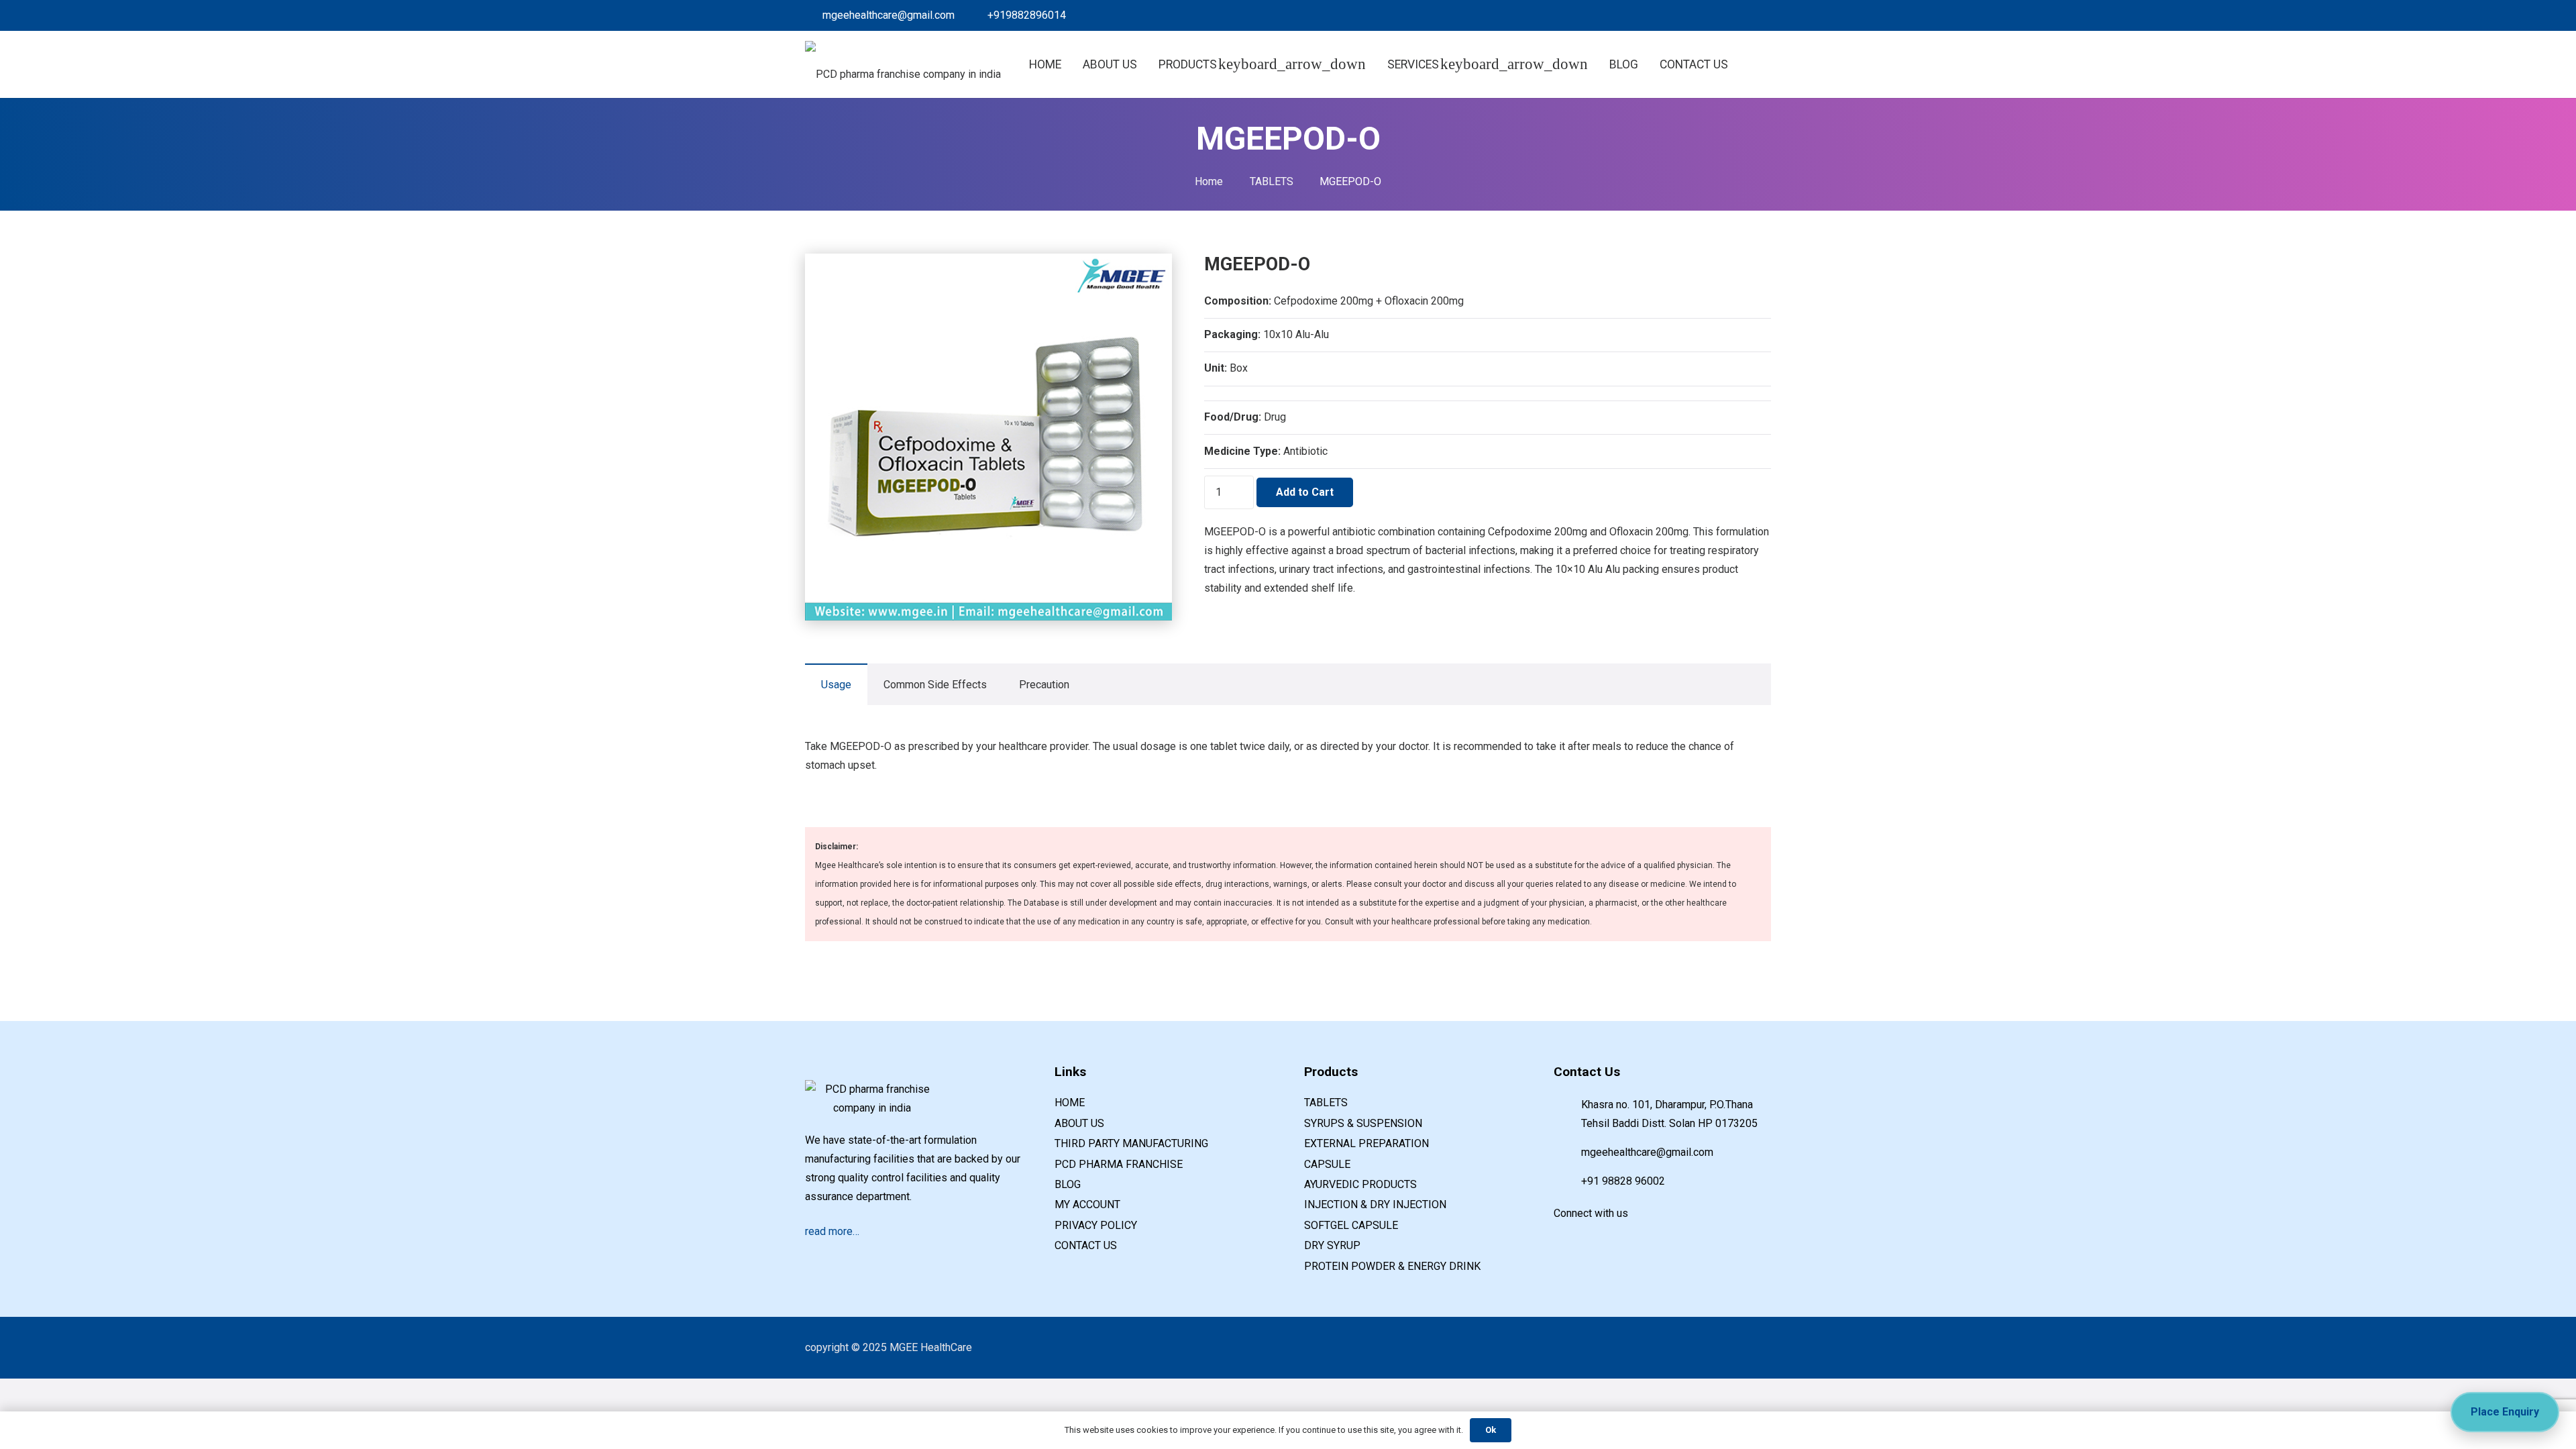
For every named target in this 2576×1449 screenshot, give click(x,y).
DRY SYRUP (1332, 1245)
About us (1079, 1123)
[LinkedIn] (1696, 15)
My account (1087, 1204)
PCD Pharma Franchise (1119, 1164)
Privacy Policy (1096, 1225)
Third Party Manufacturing (1131, 1143)
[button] (1743, 65)
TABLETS (1272, 181)
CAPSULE (1327, 1164)
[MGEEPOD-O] (988, 263)
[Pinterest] (1739, 15)
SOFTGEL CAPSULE (1351, 1225)
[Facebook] (1674, 15)
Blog (1068, 1184)
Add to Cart (1305, 492)
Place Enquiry (2505, 1412)
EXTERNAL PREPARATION (1366, 1143)
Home (1209, 181)
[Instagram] (1760, 15)
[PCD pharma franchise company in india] (903, 64)
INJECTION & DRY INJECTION (1375, 1204)
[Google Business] (1717, 15)
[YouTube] (1621, 1236)
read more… (832, 1231)
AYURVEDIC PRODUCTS (1360, 1184)
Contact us (1086, 1245)
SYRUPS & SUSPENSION (1363, 1123)
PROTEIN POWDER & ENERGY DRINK (1392, 1266)
